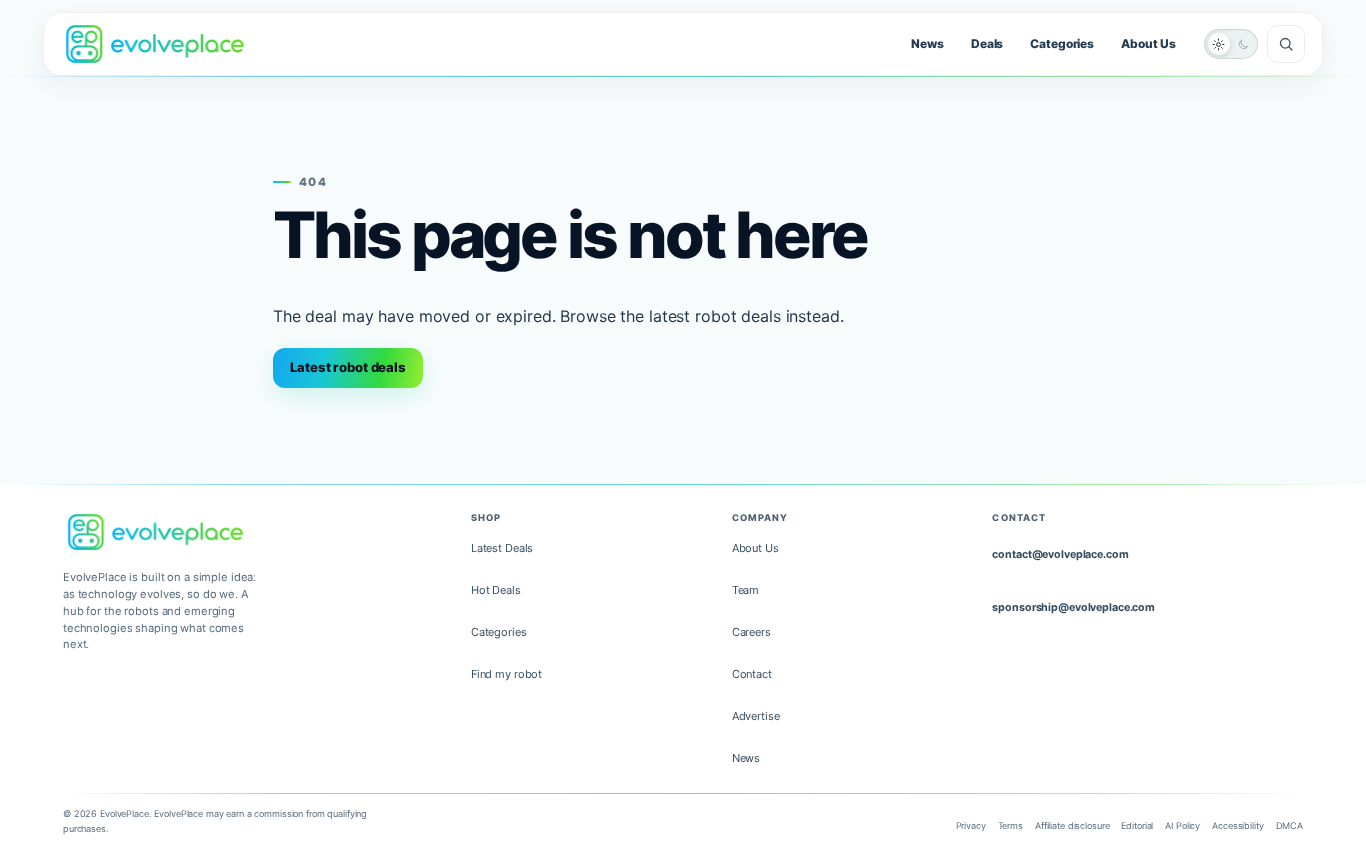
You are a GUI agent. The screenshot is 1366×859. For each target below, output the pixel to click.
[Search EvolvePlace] (1286, 44)
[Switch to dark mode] (1231, 44)
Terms (1010, 825)
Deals (987, 43)
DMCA (1290, 825)
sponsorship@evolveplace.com (1073, 607)
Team (746, 590)
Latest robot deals (348, 367)
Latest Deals (502, 548)
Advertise (756, 716)
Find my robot (506, 674)
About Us (1148, 43)
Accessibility (1237, 825)
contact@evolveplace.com (1060, 554)
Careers (751, 632)
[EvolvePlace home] (155, 43)
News (927, 43)
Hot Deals (496, 590)
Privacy (971, 825)
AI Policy (1182, 825)
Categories (1062, 43)
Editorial (1137, 825)
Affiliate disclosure (1072, 825)
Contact (752, 674)
